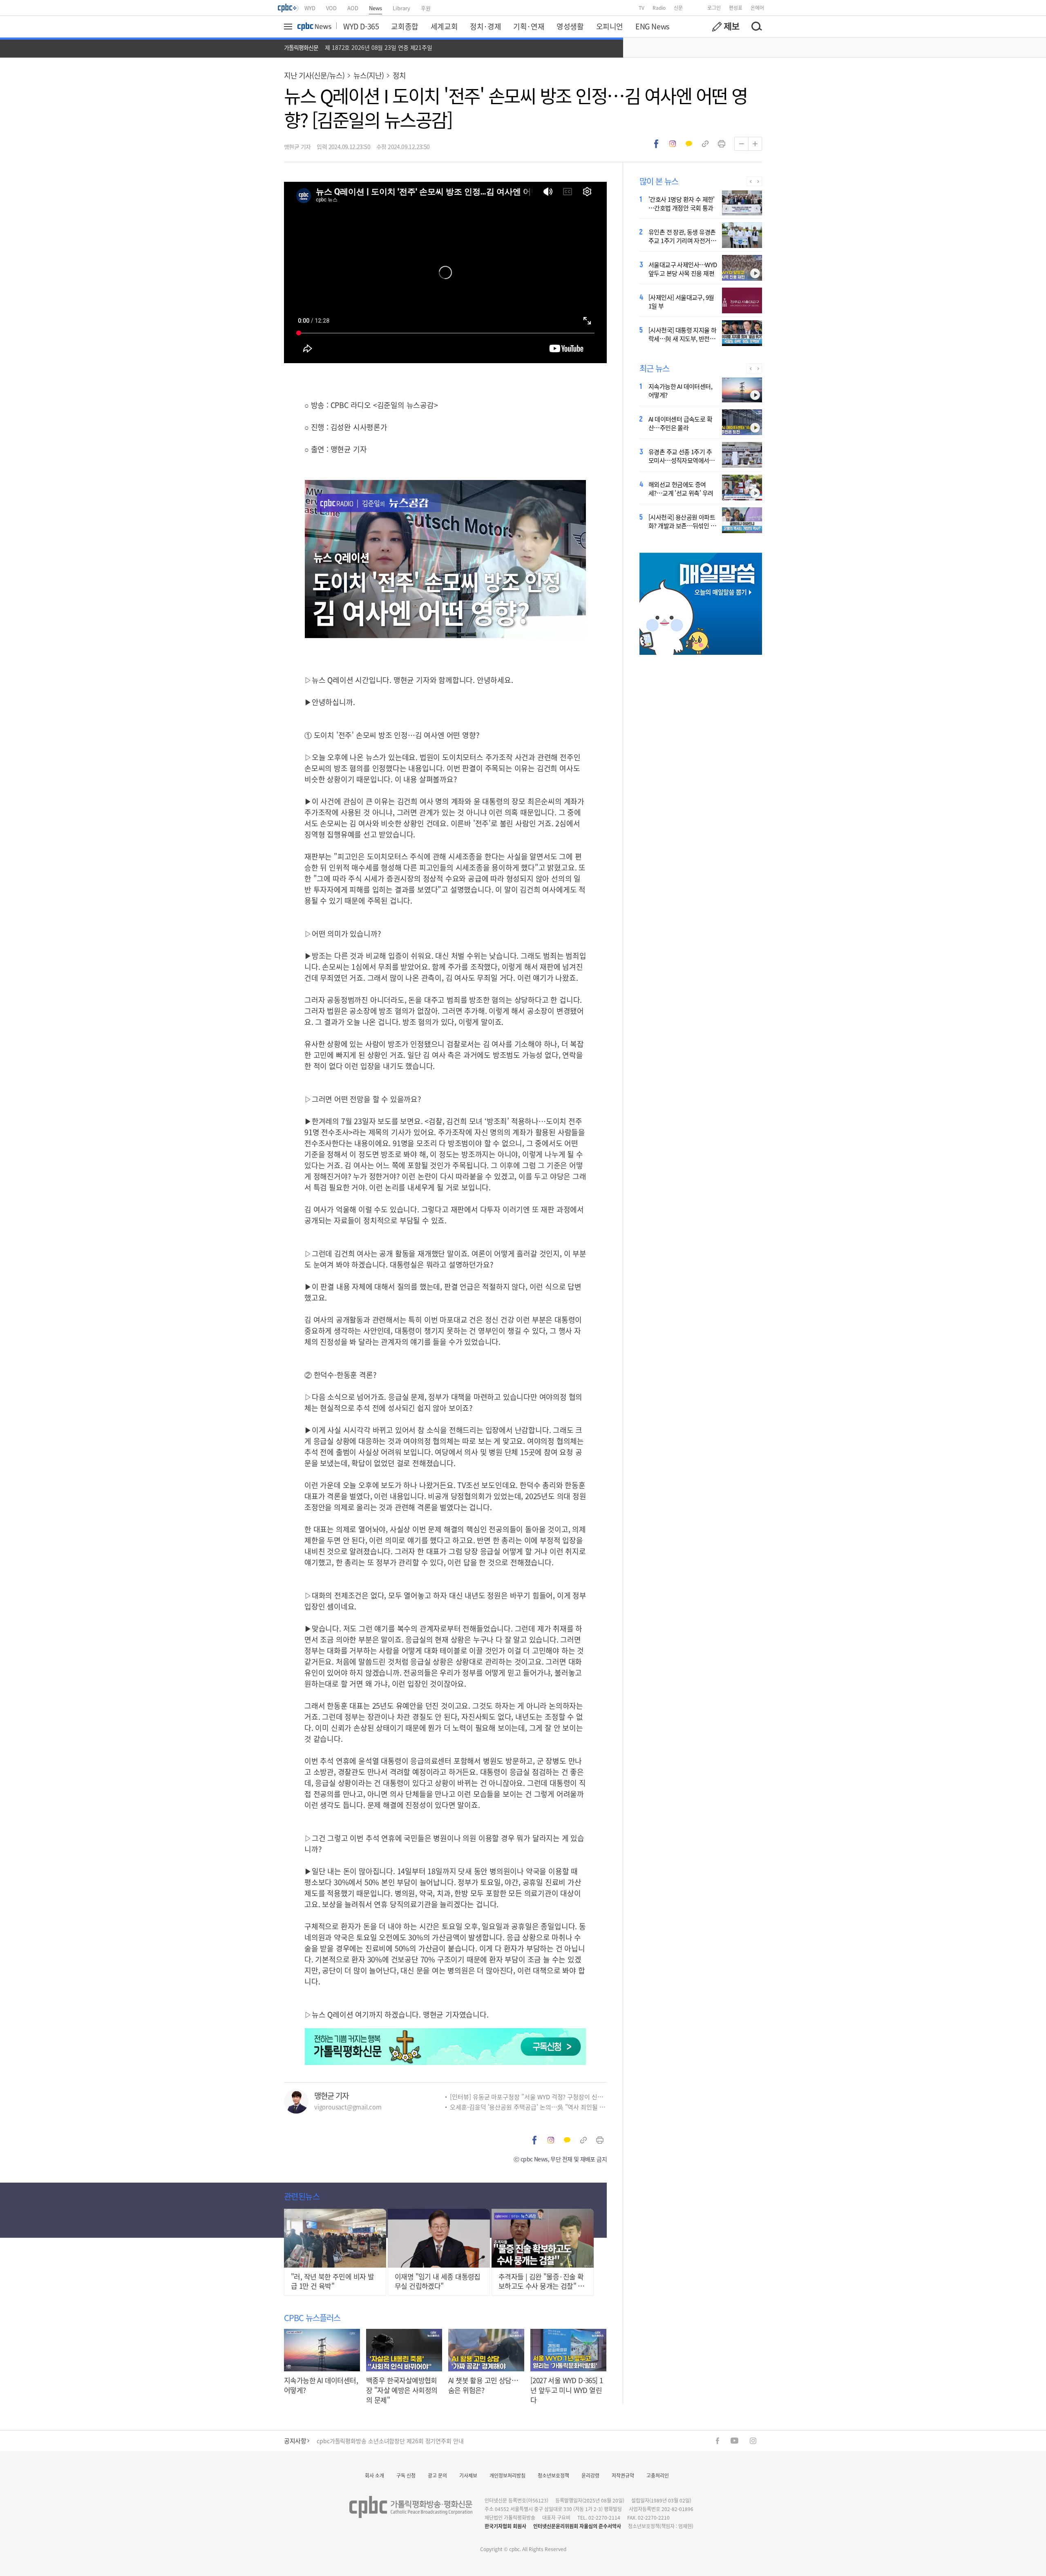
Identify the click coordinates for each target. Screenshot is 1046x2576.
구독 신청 (406, 2475)
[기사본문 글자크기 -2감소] (741, 144)
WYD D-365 (361, 26)
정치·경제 (485, 26)
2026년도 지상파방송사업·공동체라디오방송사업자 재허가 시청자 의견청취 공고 (413, 2441)
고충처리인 (658, 2475)
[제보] (726, 27)
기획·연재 (529, 26)
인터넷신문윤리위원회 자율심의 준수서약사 (577, 2526)
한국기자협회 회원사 (505, 2526)
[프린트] (722, 144)
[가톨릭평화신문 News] (314, 27)
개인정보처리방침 (507, 2475)
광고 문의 (437, 2475)
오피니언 (610, 26)
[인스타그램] (753, 2441)
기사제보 (468, 2475)
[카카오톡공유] (689, 144)
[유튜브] (734, 2441)
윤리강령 (590, 2475)
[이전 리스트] (750, 181)
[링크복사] (705, 144)
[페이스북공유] (656, 144)
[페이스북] (717, 2441)
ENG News (652, 26)
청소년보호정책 (553, 2475)
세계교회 (444, 26)
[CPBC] (288, 8)
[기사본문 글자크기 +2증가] (755, 144)
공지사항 (295, 2441)
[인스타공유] (673, 144)
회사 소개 (374, 2475)
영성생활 (570, 26)
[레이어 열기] (289, 27)
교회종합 (405, 26)
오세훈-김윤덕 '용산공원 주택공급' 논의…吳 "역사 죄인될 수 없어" (528, 2107)
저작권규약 (623, 2475)
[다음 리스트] (758, 181)
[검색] (756, 27)
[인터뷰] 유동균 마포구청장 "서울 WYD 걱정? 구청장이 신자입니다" (528, 2097)
